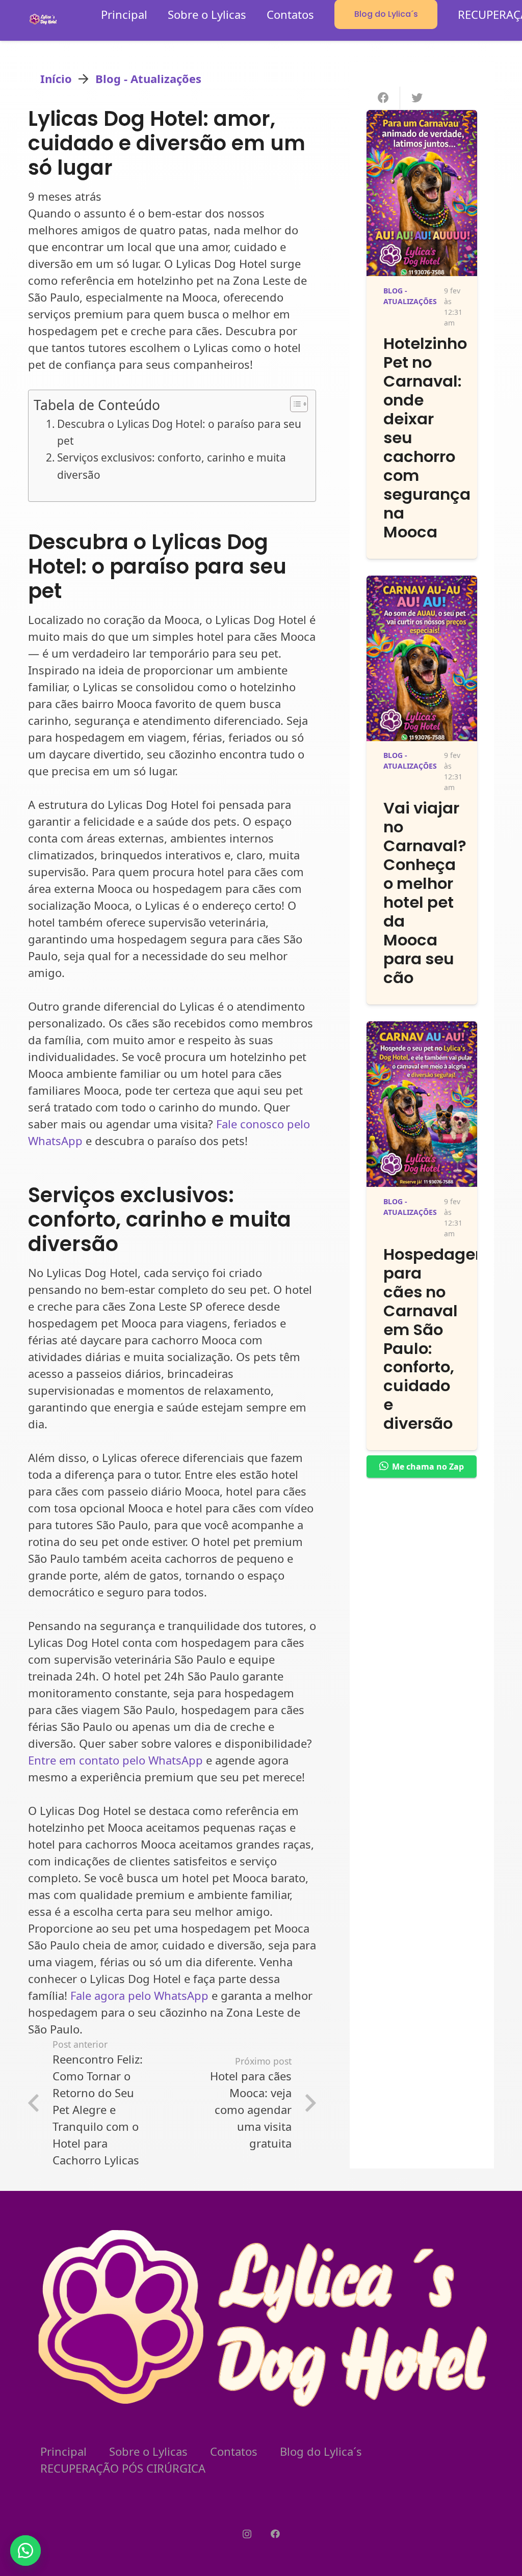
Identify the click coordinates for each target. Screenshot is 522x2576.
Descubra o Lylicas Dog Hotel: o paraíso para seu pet (179, 432)
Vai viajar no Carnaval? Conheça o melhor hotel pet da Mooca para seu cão (425, 893)
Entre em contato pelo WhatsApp (115, 1760)
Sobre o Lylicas (148, 2451)
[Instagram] (247, 2534)
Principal (63, 2451)
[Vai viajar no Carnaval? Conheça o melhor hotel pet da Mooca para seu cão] (422, 584)
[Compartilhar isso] (383, 98)
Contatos (234, 2451)
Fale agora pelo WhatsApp (139, 1995)
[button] (25, 2551)
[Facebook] (275, 2534)
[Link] (43, 19)
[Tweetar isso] (417, 98)
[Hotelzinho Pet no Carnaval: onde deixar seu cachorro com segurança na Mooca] (422, 118)
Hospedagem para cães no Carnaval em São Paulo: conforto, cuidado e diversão (437, 1339)
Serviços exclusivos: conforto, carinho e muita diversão (172, 466)
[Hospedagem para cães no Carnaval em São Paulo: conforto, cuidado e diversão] (422, 1029)
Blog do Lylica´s (321, 2451)
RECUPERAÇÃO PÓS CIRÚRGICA (123, 2468)
